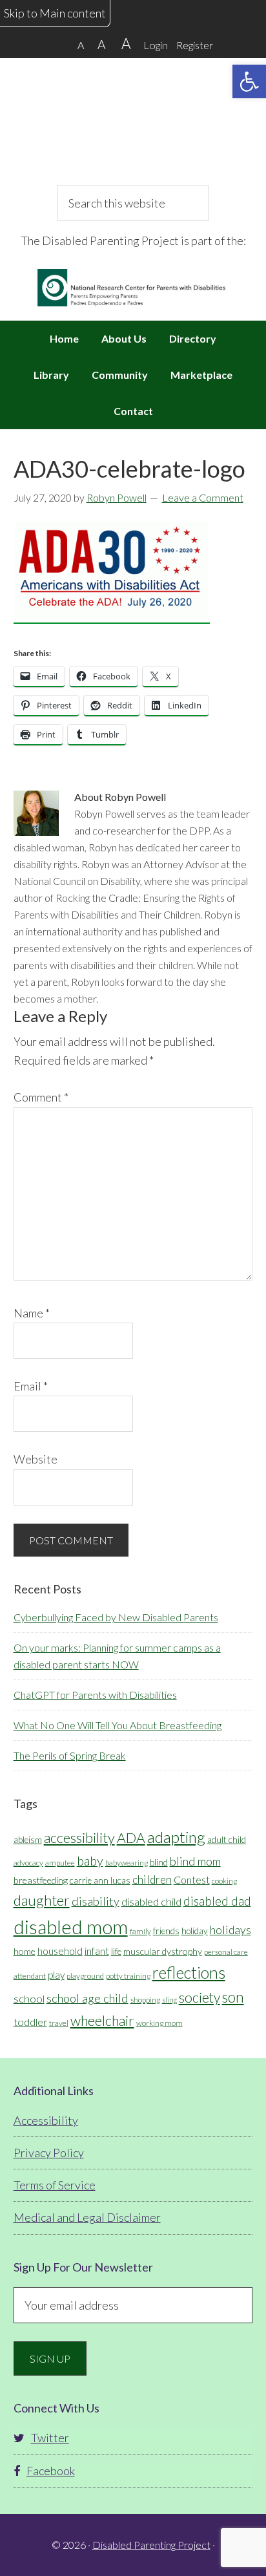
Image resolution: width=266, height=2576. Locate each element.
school (29, 1998)
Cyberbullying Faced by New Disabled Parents (116, 1617)
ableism (28, 1840)
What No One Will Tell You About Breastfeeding (118, 1725)
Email (31, 1386)
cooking (224, 1881)
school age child (87, 1998)
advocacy (28, 1863)
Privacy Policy (49, 2153)
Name (32, 1313)
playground (85, 1976)
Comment (41, 1097)
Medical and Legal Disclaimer (87, 2217)
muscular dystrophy (163, 1951)
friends (166, 1931)
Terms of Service (55, 2185)
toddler (30, 2022)
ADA (131, 1838)
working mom (159, 2023)
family (140, 1931)
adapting (176, 1837)
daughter (42, 1900)
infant (97, 1951)
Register (195, 45)
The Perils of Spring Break (70, 1755)
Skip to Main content (55, 13)
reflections (189, 1972)
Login (156, 45)
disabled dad (217, 1901)
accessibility (79, 1837)
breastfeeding (41, 1880)
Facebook (51, 2471)
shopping (145, 2000)
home (25, 1951)
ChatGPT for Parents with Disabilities (95, 1695)
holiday (195, 1931)
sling (169, 2000)
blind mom (195, 1861)
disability (96, 1901)
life (116, 1952)
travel (59, 2023)
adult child (227, 1840)
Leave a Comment (203, 497)
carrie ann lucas (100, 1880)
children (152, 1879)
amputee (60, 1863)
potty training (128, 1976)
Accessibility (46, 2120)
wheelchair (102, 2021)
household (60, 1951)
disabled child (151, 1901)
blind (159, 1862)
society (200, 1997)
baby (90, 1860)
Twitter (50, 2438)
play (56, 1975)
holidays (230, 1930)
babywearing (127, 1863)
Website (36, 1459)
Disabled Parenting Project (133, 120)
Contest (192, 1879)
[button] (249, 81)
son (233, 1997)
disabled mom (71, 1927)
